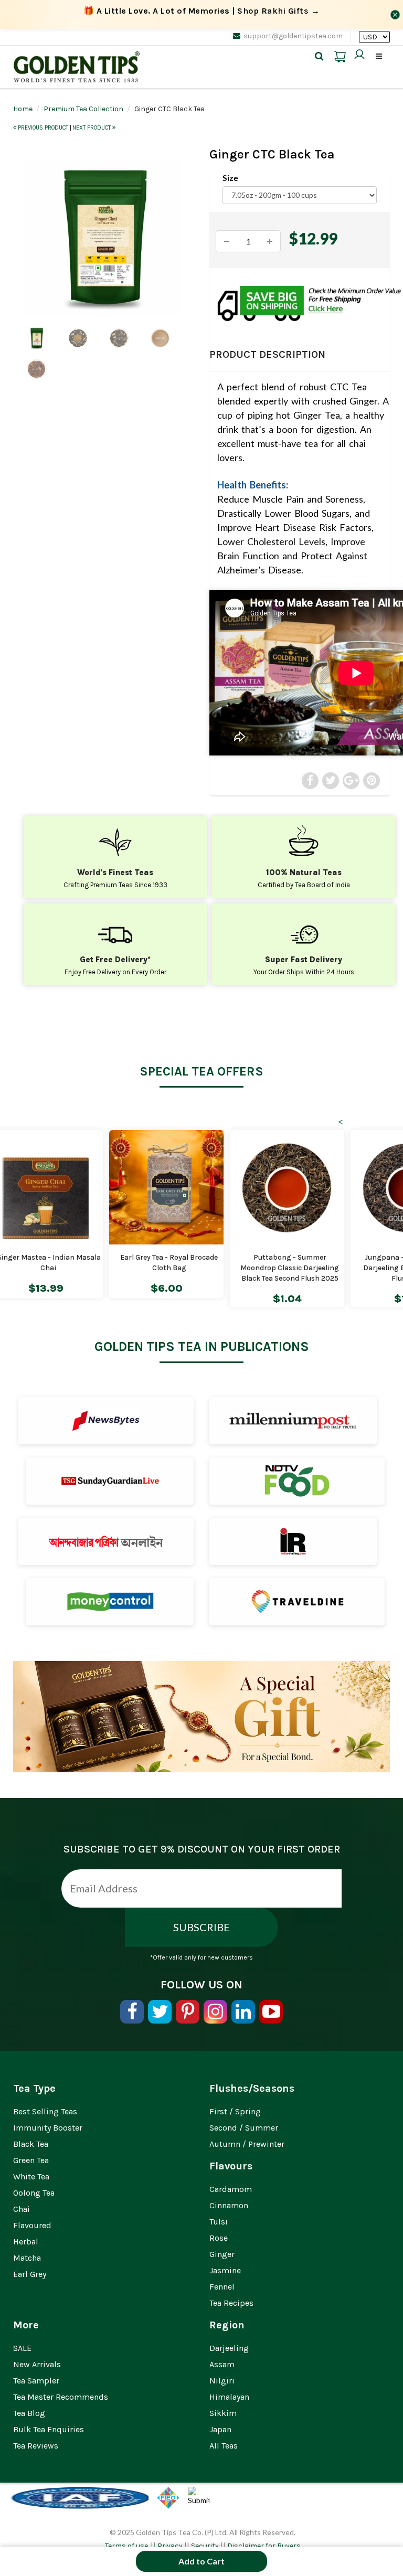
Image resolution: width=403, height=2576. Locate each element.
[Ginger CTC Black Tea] (103, 238)
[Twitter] (160, 2012)
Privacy (170, 2546)
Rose (219, 2238)
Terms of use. (127, 2546)
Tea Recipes (231, 2303)
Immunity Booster (48, 2128)
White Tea (31, 2176)
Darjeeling (229, 2348)
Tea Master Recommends (61, 2397)
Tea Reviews (36, 2446)
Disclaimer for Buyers (264, 2546)
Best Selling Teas (45, 2111)
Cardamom (231, 2189)
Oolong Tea (34, 2193)
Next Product (92, 128)
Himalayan (229, 2397)
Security (205, 2546)
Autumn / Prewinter (247, 2144)
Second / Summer (244, 2128)
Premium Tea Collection (83, 109)
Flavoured (32, 2225)
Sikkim (223, 2413)
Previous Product (43, 128)
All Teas (224, 2446)
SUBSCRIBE (201, 1927)
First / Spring (235, 2111)
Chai (22, 2209)
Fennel (222, 2287)
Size (230, 178)
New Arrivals (37, 2364)
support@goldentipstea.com (293, 36)
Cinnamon (229, 2205)
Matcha (27, 2258)
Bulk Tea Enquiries (49, 2429)
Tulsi (219, 2222)
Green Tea (31, 2160)
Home (23, 109)
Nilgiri (222, 2381)
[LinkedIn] (243, 2012)
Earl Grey (30, 2274)
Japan (220, 2429)
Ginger (222, 2254)
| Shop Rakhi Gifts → (202, 11)
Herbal (26, 2242)
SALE (22, 2348)
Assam (222, 2364)
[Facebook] (132, 2012)
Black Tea (31, 2144)
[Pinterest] (188, 2012)
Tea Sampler (36, 2381)
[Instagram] (215, 2012)
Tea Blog (29, 2413)
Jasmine (225, 2270)
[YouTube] (271, 2012)
